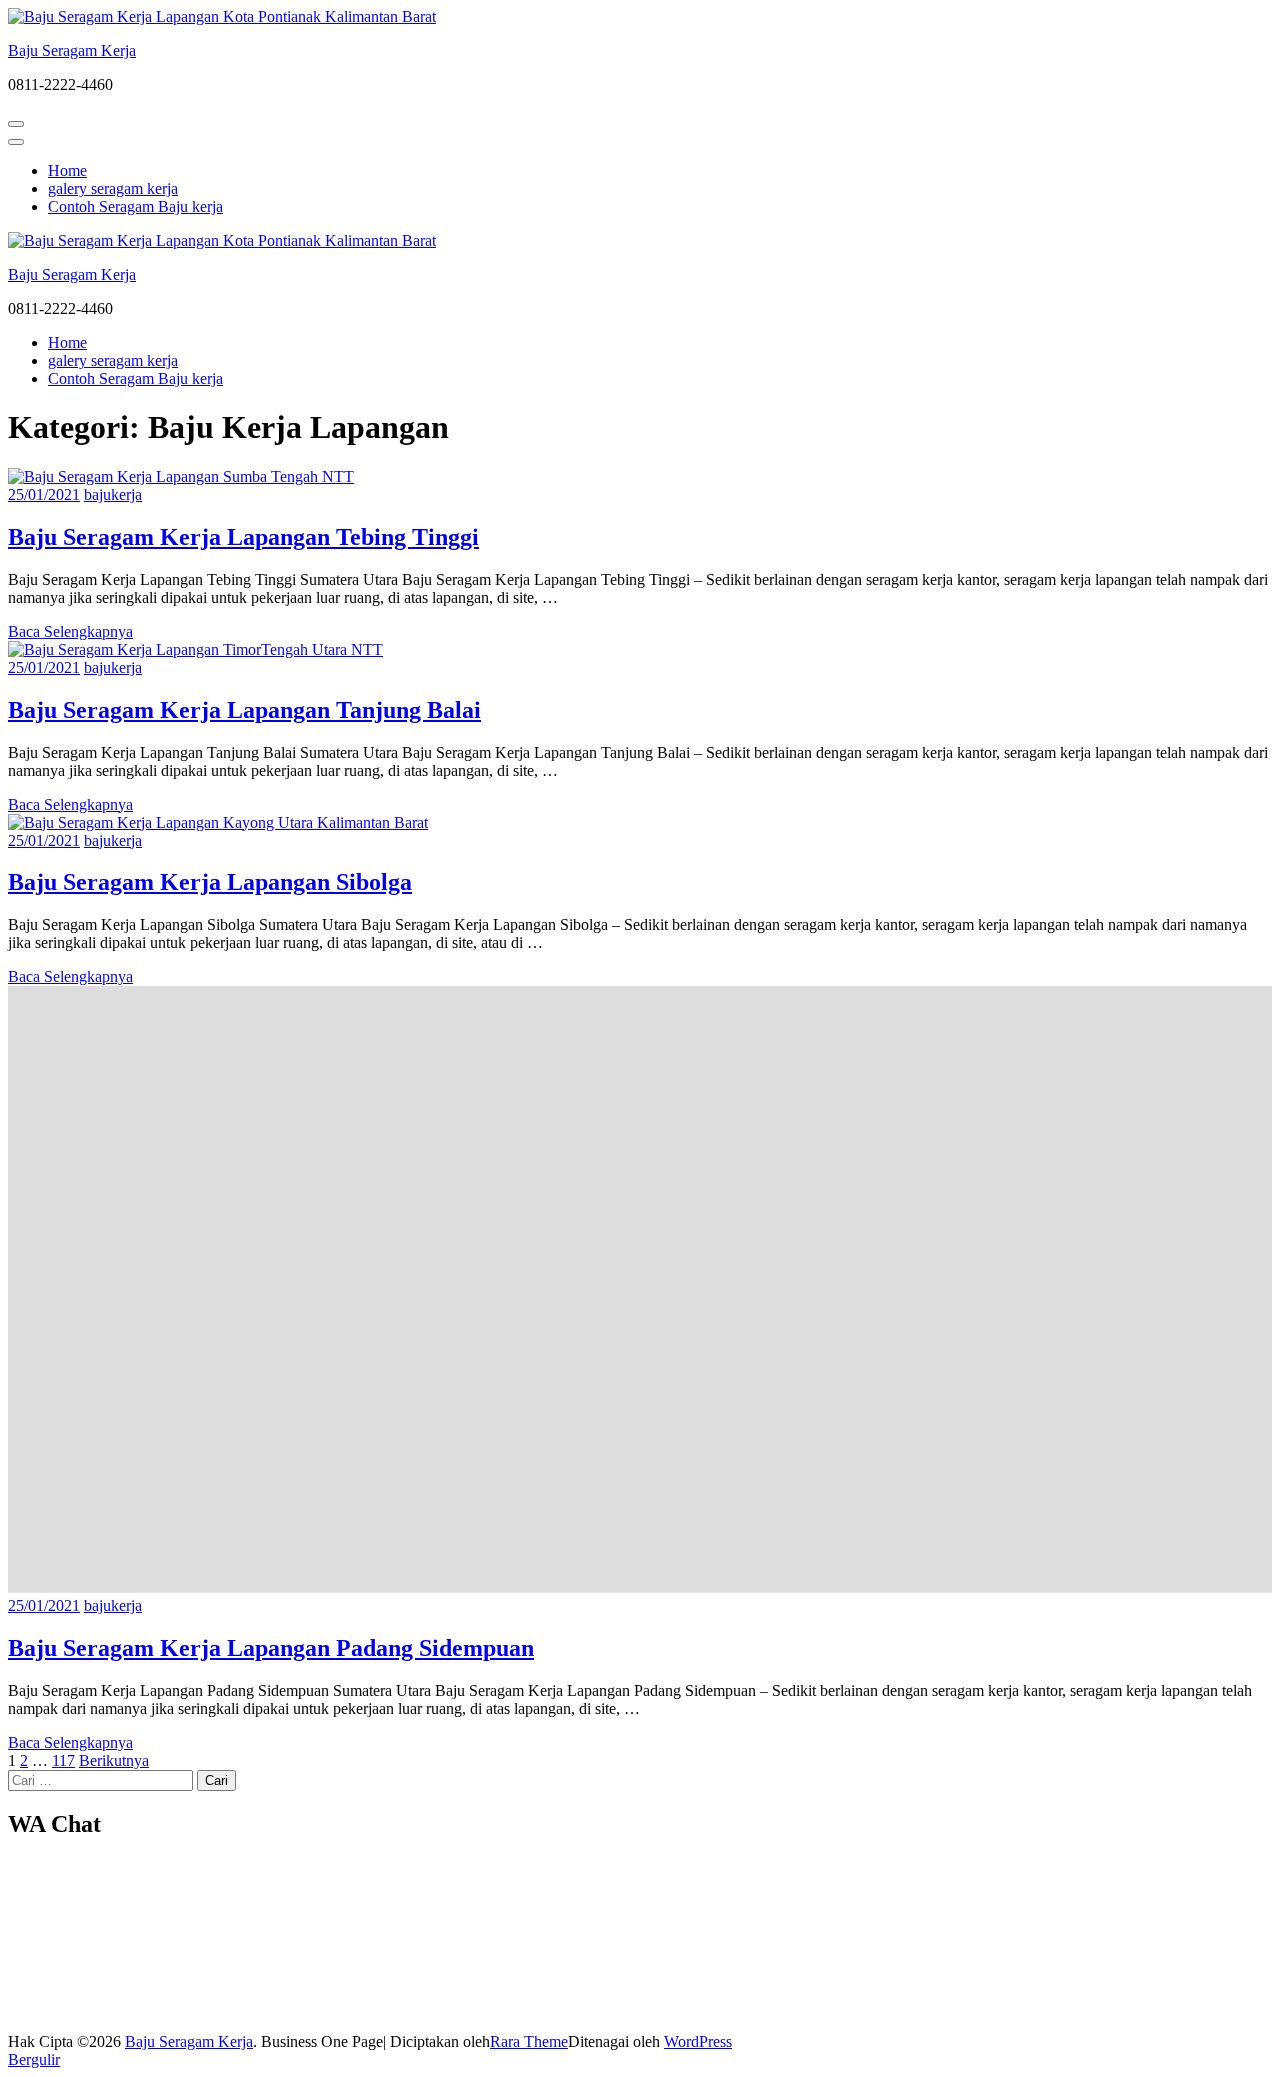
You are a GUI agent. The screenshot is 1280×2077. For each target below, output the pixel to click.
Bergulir (34, 2059)
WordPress (698, 2041)
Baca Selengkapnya (70, 631)
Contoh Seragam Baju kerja (135, 206)
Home (67, 170)
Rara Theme (529, 2041)
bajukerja (113, 494)
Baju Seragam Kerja (72, 50)
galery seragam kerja (113, 188)
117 (63, 1760)
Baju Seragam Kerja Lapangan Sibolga (210, 882)
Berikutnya (114, 1760)
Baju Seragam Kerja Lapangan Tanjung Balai (244, 710)
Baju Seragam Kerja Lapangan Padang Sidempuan (271, 1648)
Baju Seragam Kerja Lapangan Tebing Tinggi (243, 537)
